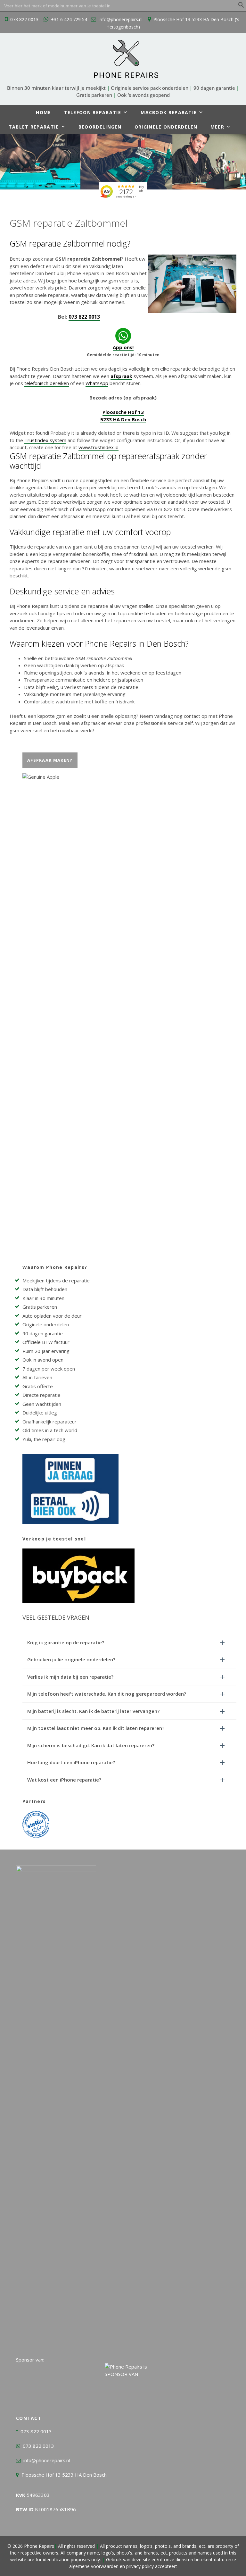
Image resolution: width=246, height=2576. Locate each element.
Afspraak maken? (50, 760)
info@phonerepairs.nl (121, 19)
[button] (241, 6)
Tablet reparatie (34, 127)
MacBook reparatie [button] (169, 112)
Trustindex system (45, 440)
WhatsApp (97, 383)
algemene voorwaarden (94, 2566)
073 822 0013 (24, 19)
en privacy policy (136, 2566)
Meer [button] (217, 127)
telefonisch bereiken (47, 383)
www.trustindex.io (98, 447)
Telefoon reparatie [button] (93, 112)
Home (43, 112)
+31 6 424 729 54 (69, 19)
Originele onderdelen (166, 127)
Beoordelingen (100, 127)
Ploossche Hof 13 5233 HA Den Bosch (64, 2475)
